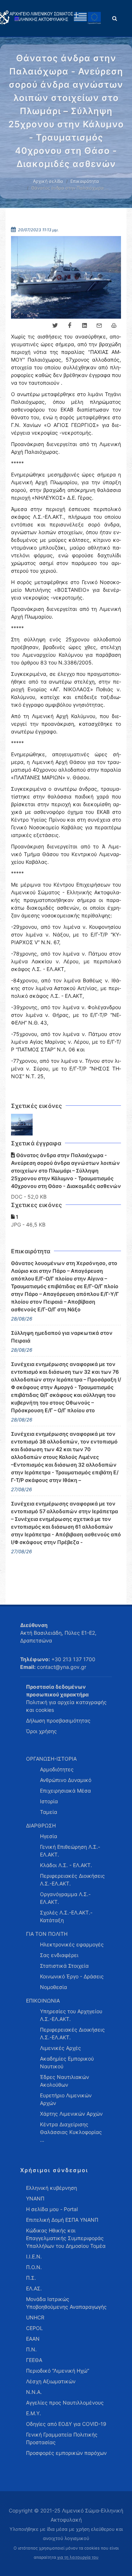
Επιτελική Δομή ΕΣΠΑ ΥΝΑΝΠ (62, 2220)
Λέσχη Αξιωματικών (51, 2381)
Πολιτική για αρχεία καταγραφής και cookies (66, 1706)
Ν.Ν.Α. (34, 2392)
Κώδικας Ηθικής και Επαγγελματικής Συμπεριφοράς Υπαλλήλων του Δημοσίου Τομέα (66, 2238)
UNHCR (35, 2317)
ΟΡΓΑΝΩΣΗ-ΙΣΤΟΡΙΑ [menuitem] (51, 1759)
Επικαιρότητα (85, 181)
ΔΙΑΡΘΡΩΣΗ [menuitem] (41, 1825)
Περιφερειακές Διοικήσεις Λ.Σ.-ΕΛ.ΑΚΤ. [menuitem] (72, 1880)
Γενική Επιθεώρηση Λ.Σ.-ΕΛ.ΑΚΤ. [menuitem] (70, 1851)
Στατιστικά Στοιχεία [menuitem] (64, 1966)
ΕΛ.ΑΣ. (34, 2288)
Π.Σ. (31, 2278)
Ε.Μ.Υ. (34, 2413)
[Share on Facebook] (70, 326)
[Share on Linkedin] (84, 326)
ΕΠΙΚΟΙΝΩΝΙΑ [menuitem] (43, 2001)
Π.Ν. (31, 2349)
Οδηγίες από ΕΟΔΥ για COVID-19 (66, 2424)
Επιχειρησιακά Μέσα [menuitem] (65, 1791)
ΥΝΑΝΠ (35, 2198)
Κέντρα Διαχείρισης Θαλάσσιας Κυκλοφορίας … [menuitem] (71, 2132)
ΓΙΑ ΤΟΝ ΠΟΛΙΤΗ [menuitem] (47, 1934)
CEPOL (34, 2328)
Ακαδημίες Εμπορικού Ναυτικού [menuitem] (67, 2062)
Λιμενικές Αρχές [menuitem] (60, 2048)
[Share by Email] (99, 326)
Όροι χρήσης (41, 1731)
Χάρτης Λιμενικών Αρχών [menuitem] (71, 2114)
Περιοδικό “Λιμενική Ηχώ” (58, 2371)
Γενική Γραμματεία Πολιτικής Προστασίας (62, 2438)
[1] (22, 1125)
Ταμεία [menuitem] (49, 1812)
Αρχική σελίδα (48, 181)
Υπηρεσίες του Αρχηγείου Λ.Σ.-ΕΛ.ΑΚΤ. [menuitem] (71, 2015)
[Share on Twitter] (55, 326)
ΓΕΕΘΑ (34, 2360)
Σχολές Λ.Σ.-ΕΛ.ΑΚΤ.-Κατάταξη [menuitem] (66, 1916)
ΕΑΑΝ (33, 2339)
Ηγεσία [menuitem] (49, 1836)
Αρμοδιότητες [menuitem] (57, 1769)
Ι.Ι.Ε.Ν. (34, 2256)
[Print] (114, 326)
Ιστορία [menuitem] (49, 1801)
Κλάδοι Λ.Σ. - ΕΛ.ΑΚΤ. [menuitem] (66, 1865)
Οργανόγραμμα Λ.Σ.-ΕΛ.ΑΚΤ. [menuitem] (65, 1898)
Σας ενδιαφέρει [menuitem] (59, 1955)
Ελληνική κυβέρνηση (52, 2188)
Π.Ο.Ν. (34, 2267)
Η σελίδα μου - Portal (52, 2209)
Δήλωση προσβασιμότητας (58, 1720)
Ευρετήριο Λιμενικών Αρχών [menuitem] (66, 2099)
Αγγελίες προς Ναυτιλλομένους (65, 2403)
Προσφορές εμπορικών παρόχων (66, 2453)
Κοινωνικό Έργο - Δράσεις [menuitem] (72, 1976)
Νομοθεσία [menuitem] (54, 1987)
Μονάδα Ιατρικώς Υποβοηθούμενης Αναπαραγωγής (66, 2303)
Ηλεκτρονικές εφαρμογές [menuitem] (72, 1944)
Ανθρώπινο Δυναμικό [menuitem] (66, 1780)
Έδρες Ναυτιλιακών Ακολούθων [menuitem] (65, 2081)
